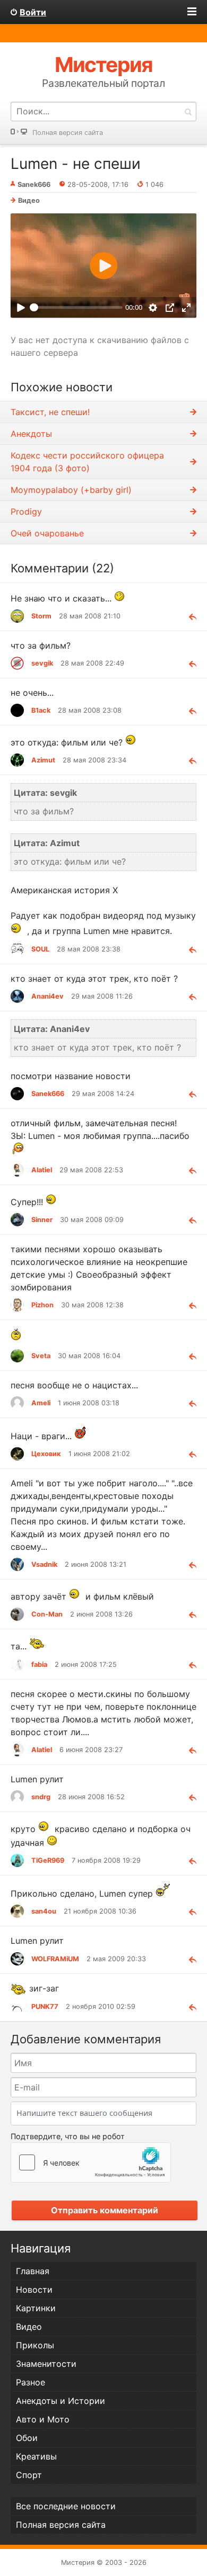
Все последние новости (66, 2506)
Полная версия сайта (68, 133)
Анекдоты (31, 434)
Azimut (43, 760)
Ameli (41, 1403)
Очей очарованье (47, 533)
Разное (31, 2382)
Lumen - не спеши (76, 164)
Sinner (42, 1220)
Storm (41, 616)
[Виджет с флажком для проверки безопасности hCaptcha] (91, 2162)
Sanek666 (48, 1094)
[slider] (76, 307)
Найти (188, 111)
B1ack (41, 710)
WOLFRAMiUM (55, 1959)
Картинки (36, 2308)
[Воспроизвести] (20, 307)
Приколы (35, 2345)
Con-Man (47, 1614)
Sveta (41, 1356)
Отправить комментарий (105, 2210)
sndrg (41, 1797)
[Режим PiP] (170, 307)
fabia (39, 1664)
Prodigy (26, 511)
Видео (29, 200)
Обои (27, 2438)
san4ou (44, 1911)
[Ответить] (188, 616)
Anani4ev (48, 996)
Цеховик (46, 1454)
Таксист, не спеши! (50, 412)
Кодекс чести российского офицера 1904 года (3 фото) (87, 462)
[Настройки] (153, 307)
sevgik (42, 663)
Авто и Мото (43, 2419)
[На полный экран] (187, 307)
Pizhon (42, 1305)
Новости (34, 2290)
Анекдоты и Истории (61, 2401)
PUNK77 (45, 2007)
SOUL (40, 949)
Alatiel (42, 1170)
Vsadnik (44, 1564)
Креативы (36, 2456)
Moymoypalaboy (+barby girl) (71, 490)
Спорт (29, 2475)
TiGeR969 (48, 1860)
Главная (33, 2271)
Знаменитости (46, 2364)
